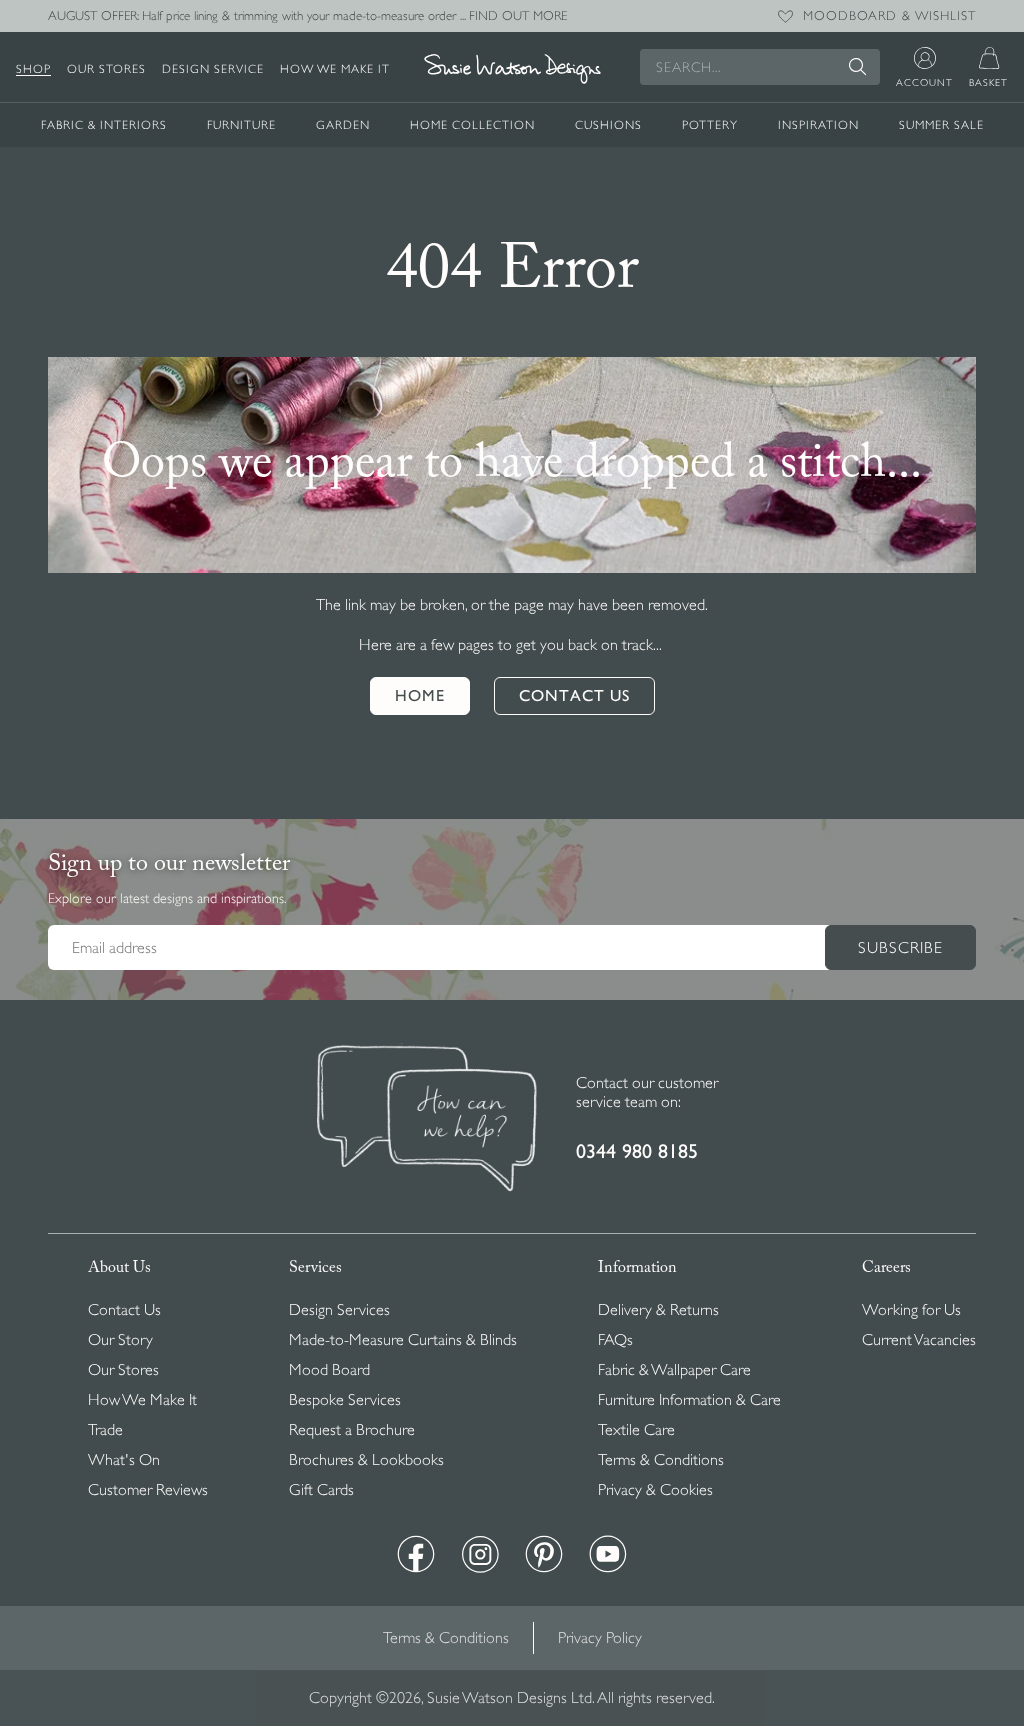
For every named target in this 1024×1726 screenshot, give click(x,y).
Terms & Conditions (661, 1460)
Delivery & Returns (658, 1310)
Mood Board (329, 1370)
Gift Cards (321, 1490)
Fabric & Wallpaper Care (674, 1370)
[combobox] (760, 67)
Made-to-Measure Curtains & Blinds (403, 1340)
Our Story (120, 1340)
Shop (33, 69)
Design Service (213, 69)
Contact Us (124, 1310)
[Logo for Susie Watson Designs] (512, 69)
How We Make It (335, 69)
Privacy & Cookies (655, 1490)
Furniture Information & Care (689, 1400)
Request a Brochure (352, 1430)
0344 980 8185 (637, 1151)
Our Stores (106, 69)
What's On (124, 1460)
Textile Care (636, 1430)
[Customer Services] (427, 1120)
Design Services (339, 1310)
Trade (105, 1430)
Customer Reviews (148, 1490)
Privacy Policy (600, 1638)
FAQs (615, 1340)
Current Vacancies (919, 1340)
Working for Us (911, 1310)
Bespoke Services (345, 1400)
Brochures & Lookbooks (366, 1460)
